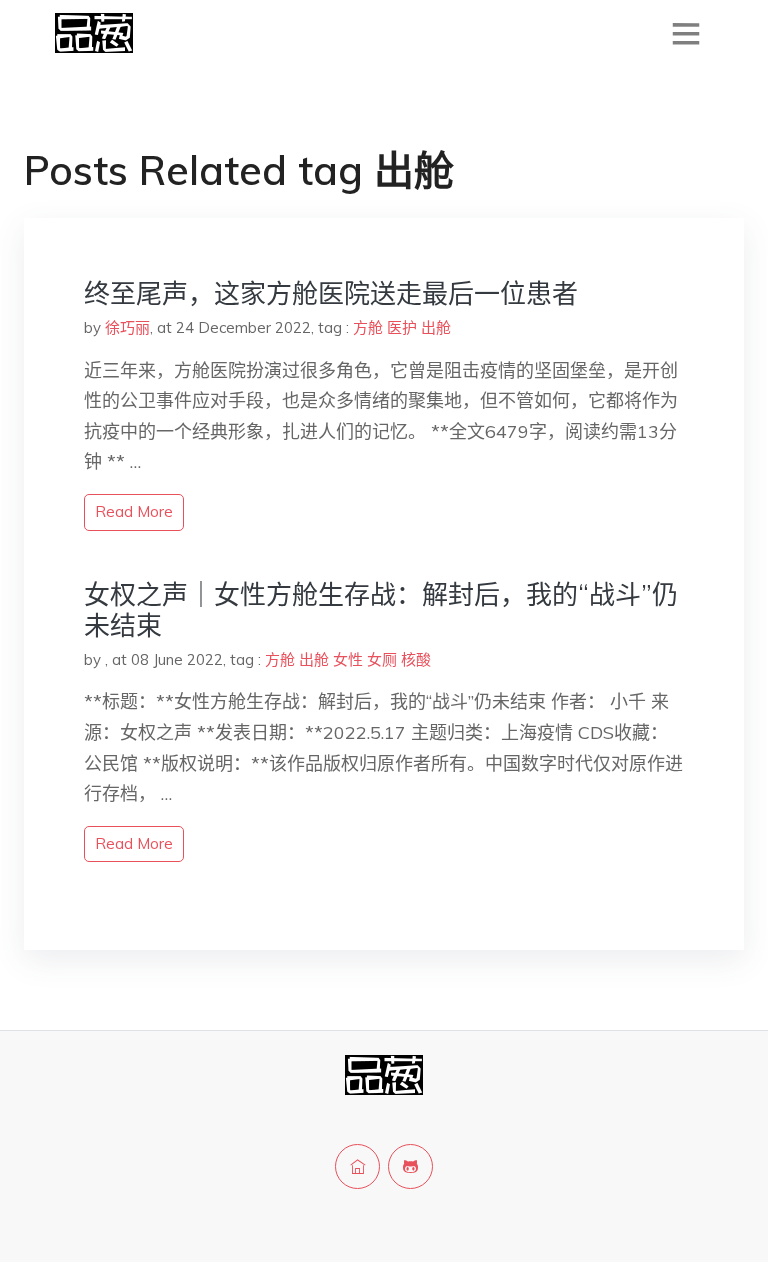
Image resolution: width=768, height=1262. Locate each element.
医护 (402, 327)
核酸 (416, 659)
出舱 (436, 327)
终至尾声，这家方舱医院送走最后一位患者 (331, 293)
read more (134, 511)
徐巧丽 (127, 327)
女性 (348, 659)
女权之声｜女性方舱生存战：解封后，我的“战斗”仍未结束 (381, 610)
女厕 (382, 659)
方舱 (368, 327)
